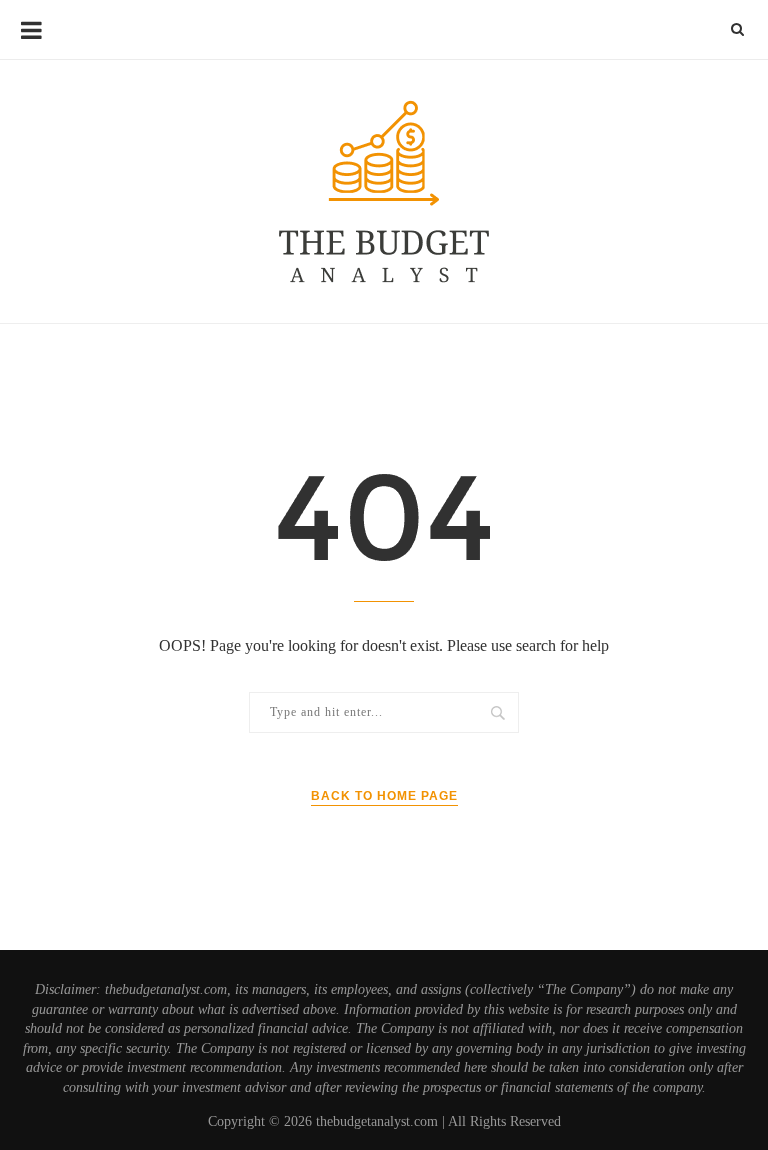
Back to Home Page (384, 796)
